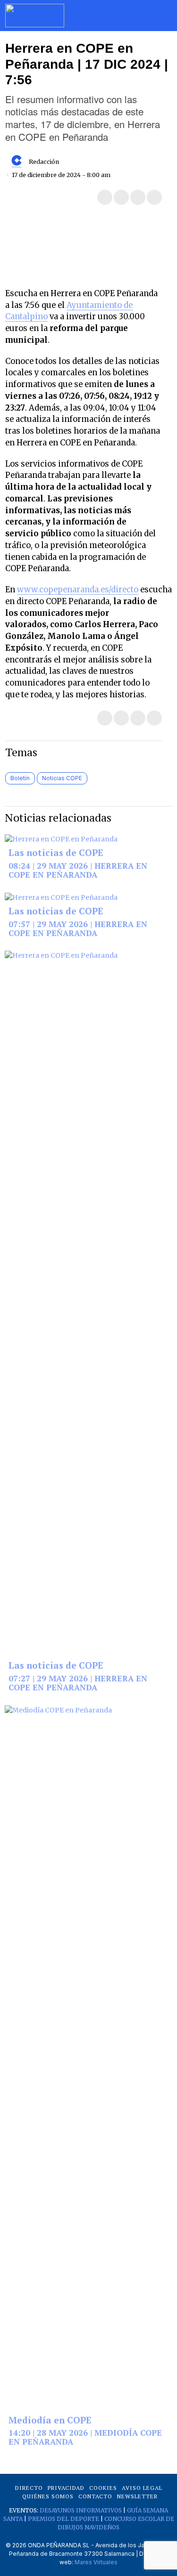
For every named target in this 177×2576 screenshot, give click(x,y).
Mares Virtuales (96, 2562)
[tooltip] (105, 197)
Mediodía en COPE (50, 2421)
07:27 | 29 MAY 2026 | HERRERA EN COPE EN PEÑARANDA (78, 1683)
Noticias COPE (62, 778)
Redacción (44, 162)
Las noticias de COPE (56, 853)
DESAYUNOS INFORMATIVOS (81, 2510)
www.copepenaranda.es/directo (78, 590)
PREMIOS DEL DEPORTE (63, 2519)
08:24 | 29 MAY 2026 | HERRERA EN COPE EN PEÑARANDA (78, 870)
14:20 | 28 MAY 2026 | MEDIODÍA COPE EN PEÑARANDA (85, 2437)
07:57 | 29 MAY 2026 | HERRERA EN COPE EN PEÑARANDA (78, 929)
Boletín (20, 778)
